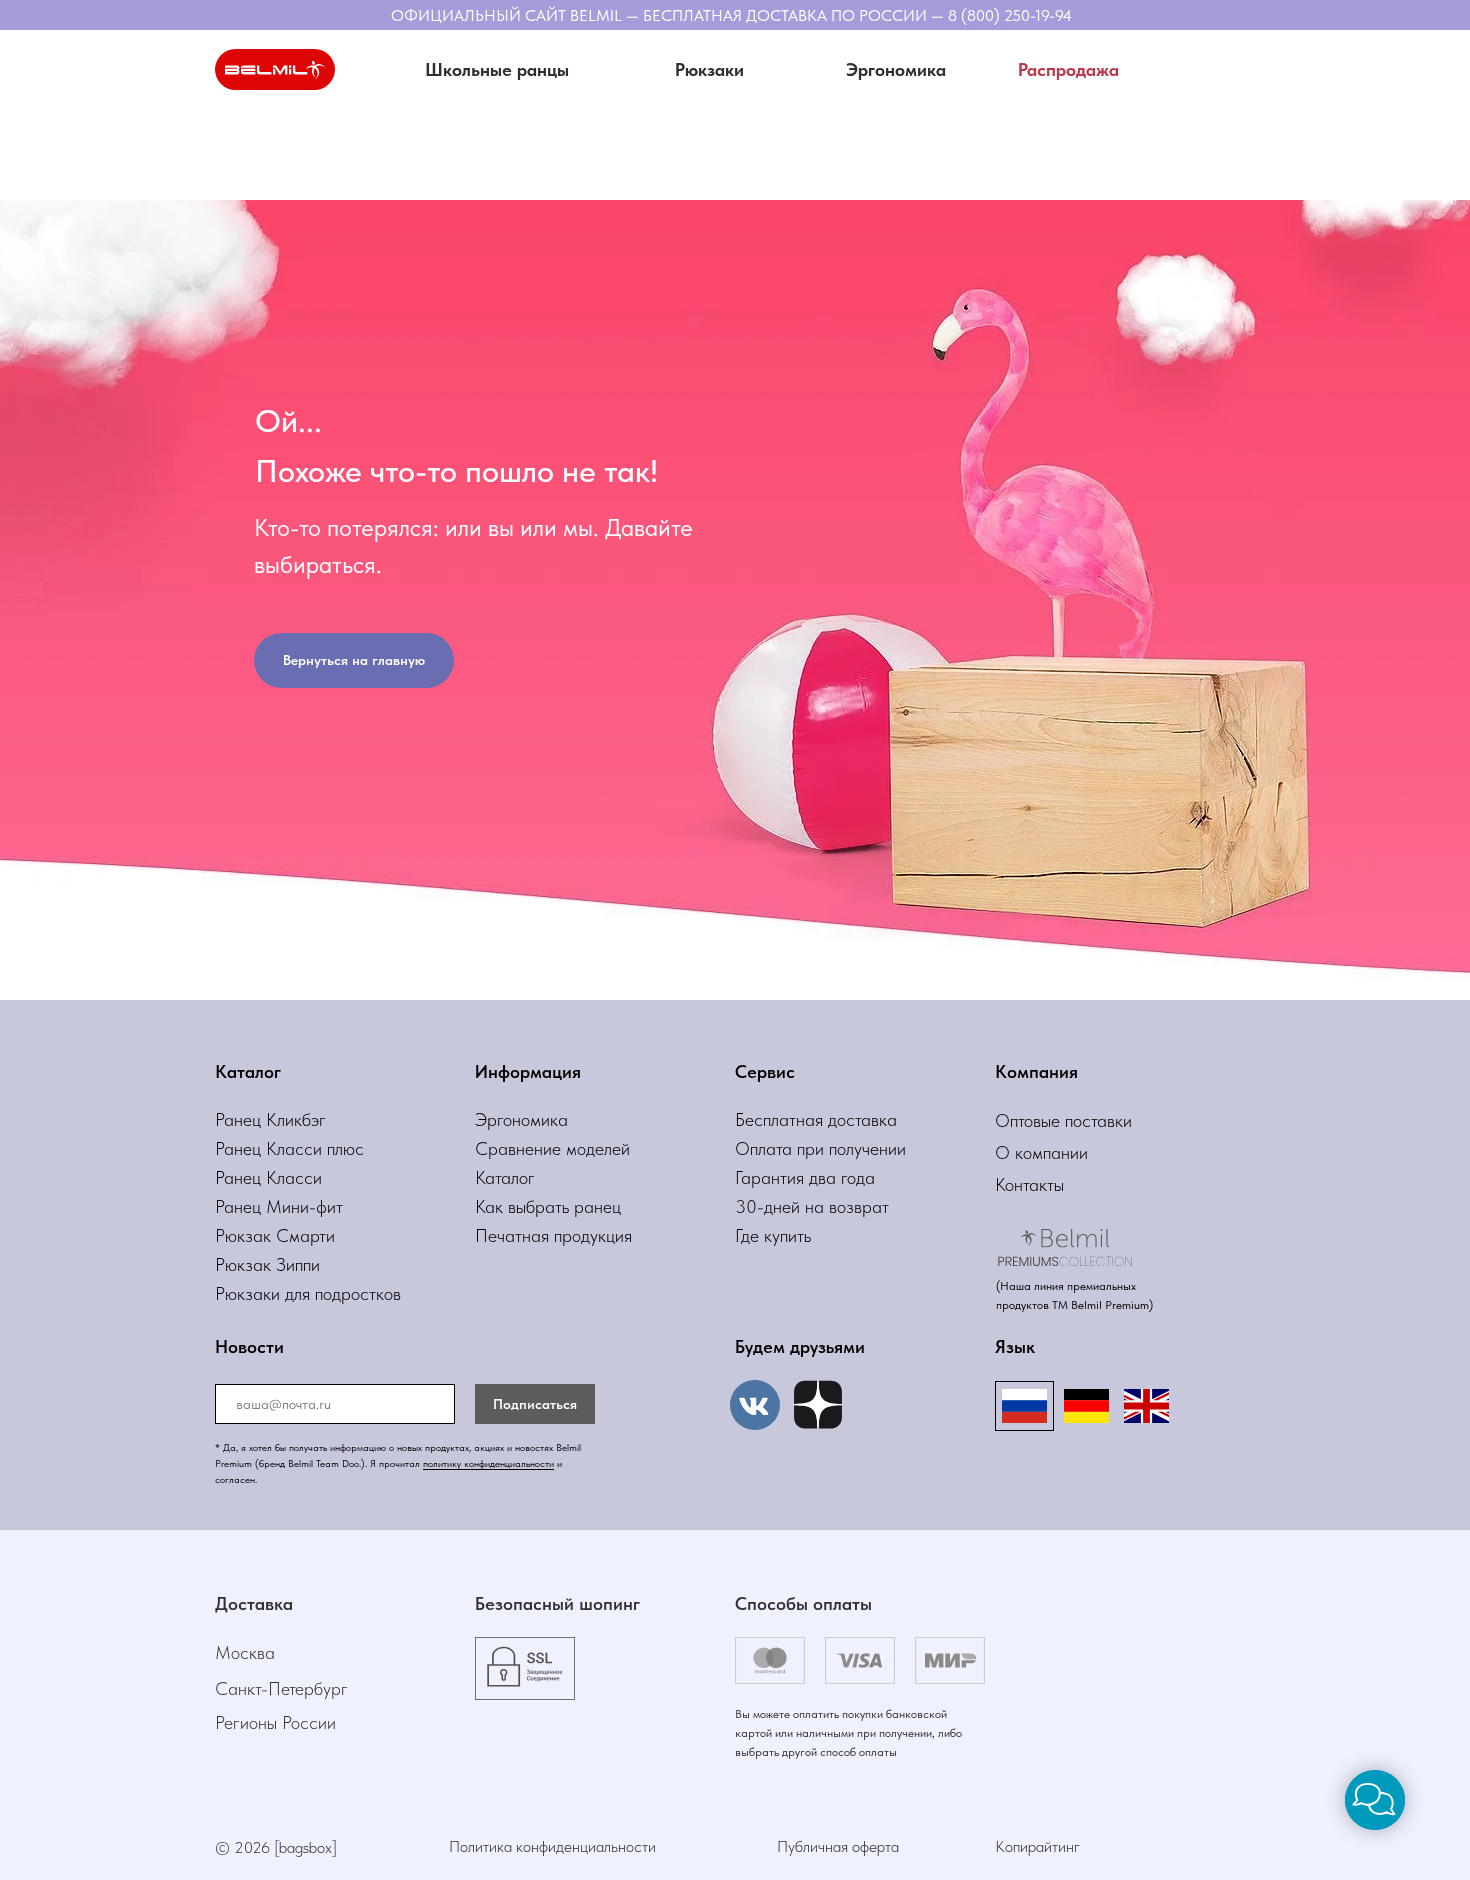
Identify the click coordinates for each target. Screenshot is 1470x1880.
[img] (818, 1405)
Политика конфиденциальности (552, 1846)
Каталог (505, 1177)
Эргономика (521, 1119)
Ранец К (246, 1148)
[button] (709, 70)
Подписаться (535, 1404)
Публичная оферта (838, 1846)
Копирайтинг (1037, 1846)
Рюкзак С (252, 1235)
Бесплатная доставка (816, 1119)
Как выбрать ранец (548, 1206)
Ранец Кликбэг (270, 1119)
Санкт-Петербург (281, 1688)
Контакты (1029, 1184)
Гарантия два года (805, 1177)
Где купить (773, 1235)
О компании (1041, 1152)
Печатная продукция (553, 1235)
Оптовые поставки (1063, 1120)
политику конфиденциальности (488, 1463)
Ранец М (248, 1206)
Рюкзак (245, 1264)
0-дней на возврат (817, 1206)
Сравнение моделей (552, 1148)
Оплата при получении (820, 1148)
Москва (245, 1652)
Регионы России (275, 1722)
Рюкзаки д (254, 1293)
